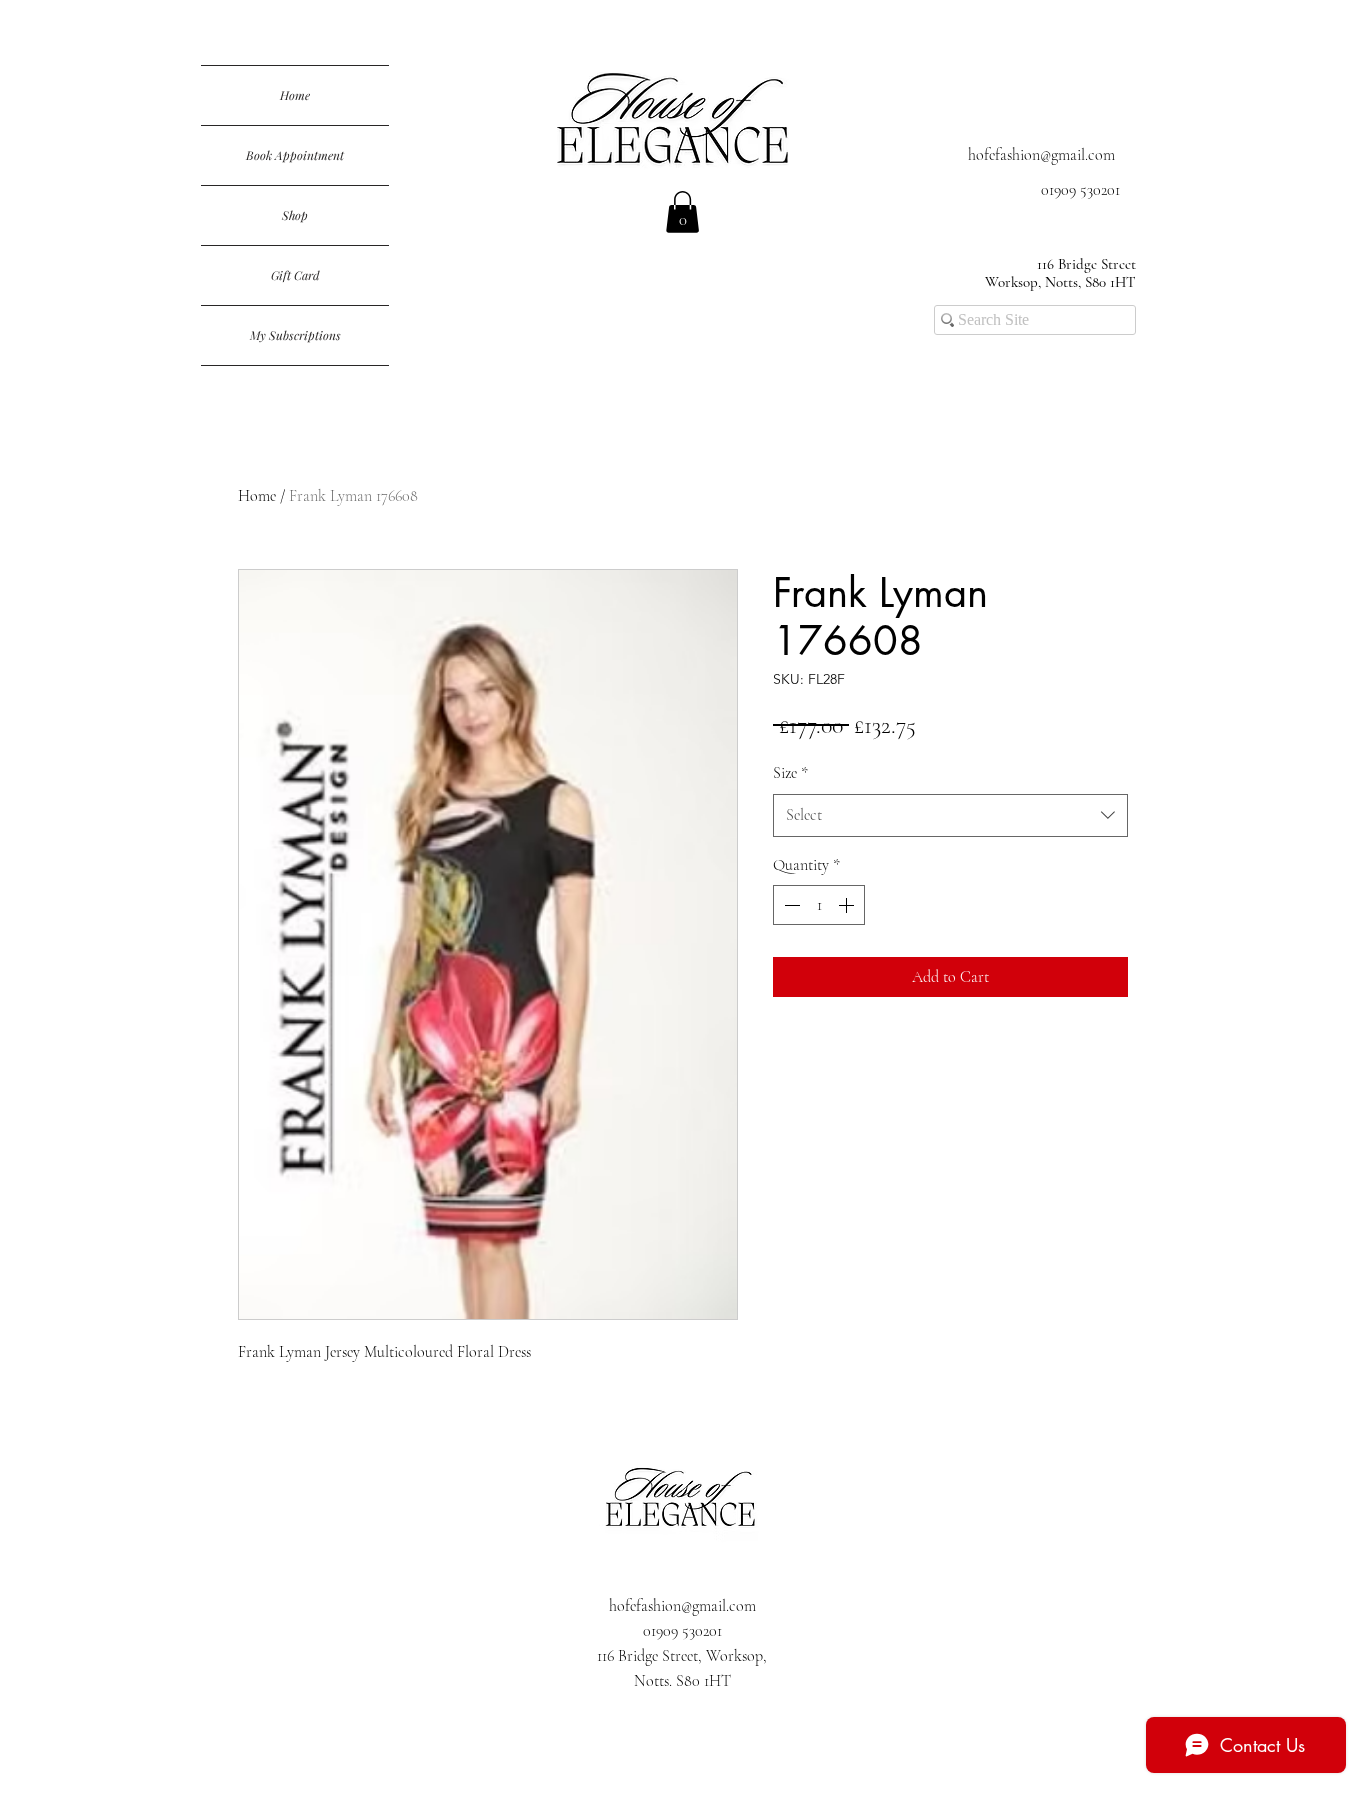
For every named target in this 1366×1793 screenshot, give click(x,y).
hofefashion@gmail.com (1041, 155)
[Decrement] (790, 905)
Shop (295, 215)
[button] (682, 212)
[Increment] (848, 905)
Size (790, 773)
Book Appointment (295, 155)
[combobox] (950, 815)
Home (295, 95)
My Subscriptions (295, 335)
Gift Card (295, 275)
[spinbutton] (819, 905)
